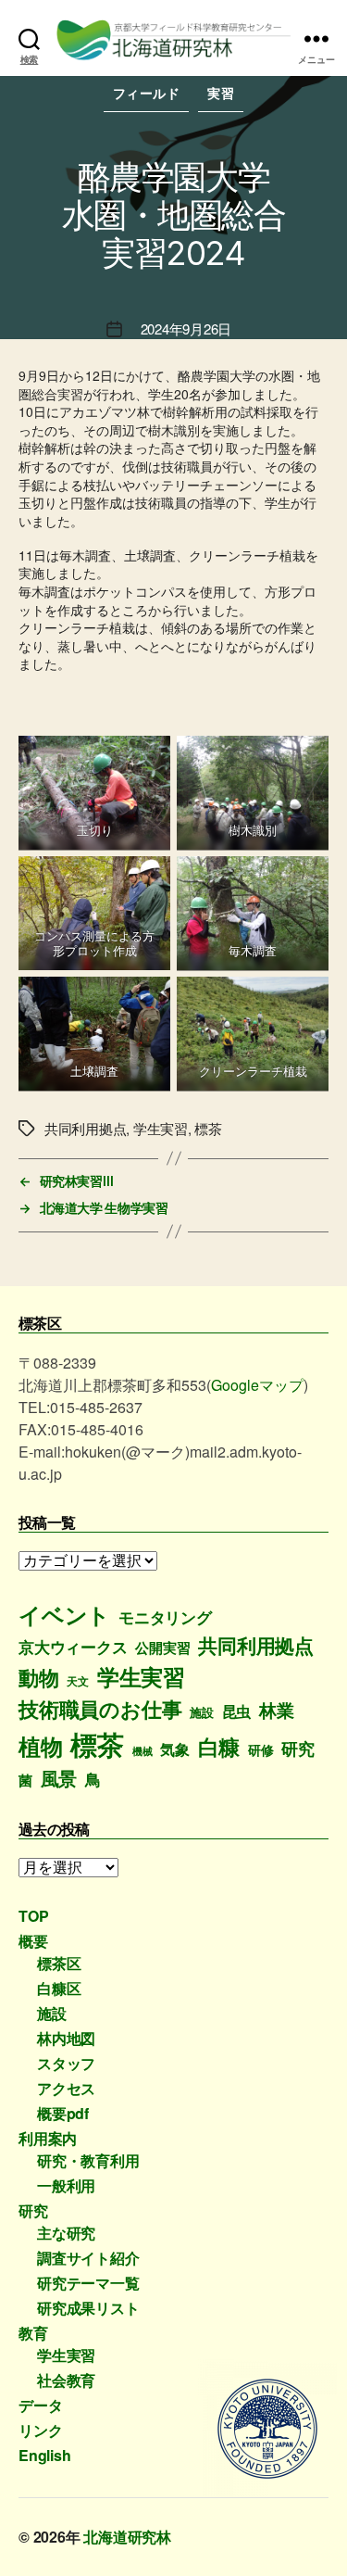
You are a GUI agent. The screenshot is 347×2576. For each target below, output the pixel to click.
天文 (78, 1681)
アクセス (66, 2088)
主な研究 (66, 2233)
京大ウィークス (73, 1647)
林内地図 (66, 2038)
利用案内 (48, 2138)
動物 (39, 1677)
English (45, 2455)
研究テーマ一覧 (88, 2283)
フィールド (147, 93)
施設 (202, 1712)
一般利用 (66, 2185)
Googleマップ (257, 1385)
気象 (175, 1749)
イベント (64, 1614)
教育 (33, 2333)
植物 (41, 1746)
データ (40, 2405)
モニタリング (165, 1617)
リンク (40, 2430)
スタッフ (66, 2063)
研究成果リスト (88, 2308)
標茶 (97, 1744)
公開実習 (162, 1648)
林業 (277, 1710)
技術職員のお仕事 (100, 1709)
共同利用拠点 (256, 1645)
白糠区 (59, 1988)
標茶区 (59, 1963)
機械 (143, 1751)
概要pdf (63, 2113)
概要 (33, 1941)
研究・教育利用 (88, 2160)
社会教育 (66, 2380)
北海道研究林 (127, 2537)
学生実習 (141, 1676)
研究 (298, 1748)
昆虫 (237, 1711)
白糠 (219, 1746)
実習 (221, 93)
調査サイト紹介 (88, 2258)
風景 (59, 1778)
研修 (261, 1749)
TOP (33, 1916)
